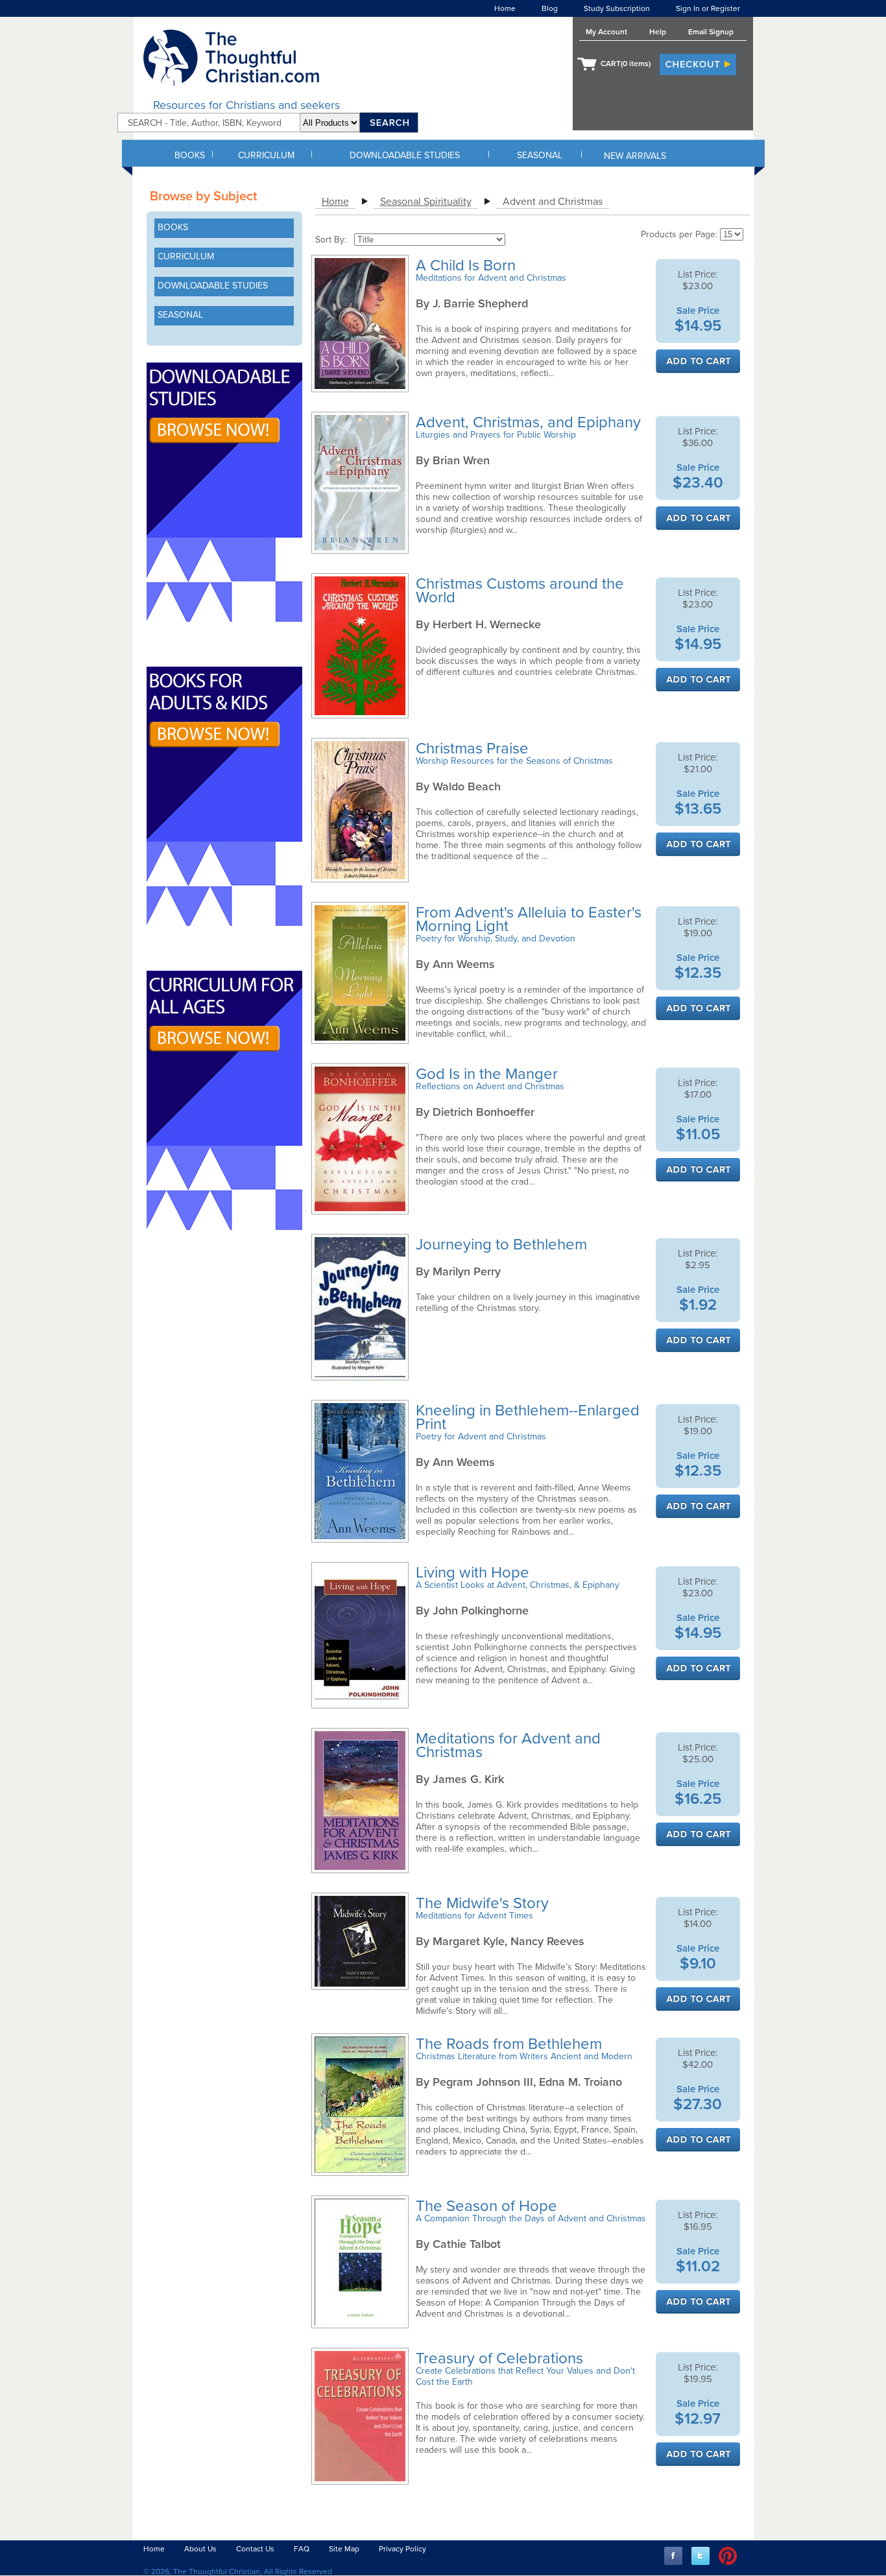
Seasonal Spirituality (426, 202)
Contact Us (255, 2549)
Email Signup (711, 32)
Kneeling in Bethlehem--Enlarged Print (528, 1417)
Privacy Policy (402, 2549)
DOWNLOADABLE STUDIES (405, 155)
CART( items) (626, 64)
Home (505, 8)
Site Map (344, 2549)
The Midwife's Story (484, 1903)
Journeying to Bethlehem (503, 1245)
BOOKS (190, 155)
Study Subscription (617, 8)
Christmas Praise (474, 749)
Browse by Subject (203, 196)
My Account (606, 32)
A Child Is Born (468, 266)
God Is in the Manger (489, 1074)
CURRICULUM (266, 155)
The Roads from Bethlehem (511, 2044)
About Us (200, 2549)
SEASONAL (540, 155)
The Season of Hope (488, 2206)
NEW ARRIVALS (635, 156)
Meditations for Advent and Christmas (508, 1745)
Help (658, 32)
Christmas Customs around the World (520, 591)
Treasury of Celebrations (501, 2358)
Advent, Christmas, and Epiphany (530, 422)
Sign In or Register (708, 8)
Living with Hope (474, 1573)
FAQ (302, 2549)
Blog (550, 8)
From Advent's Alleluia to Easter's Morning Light (529, 919)
